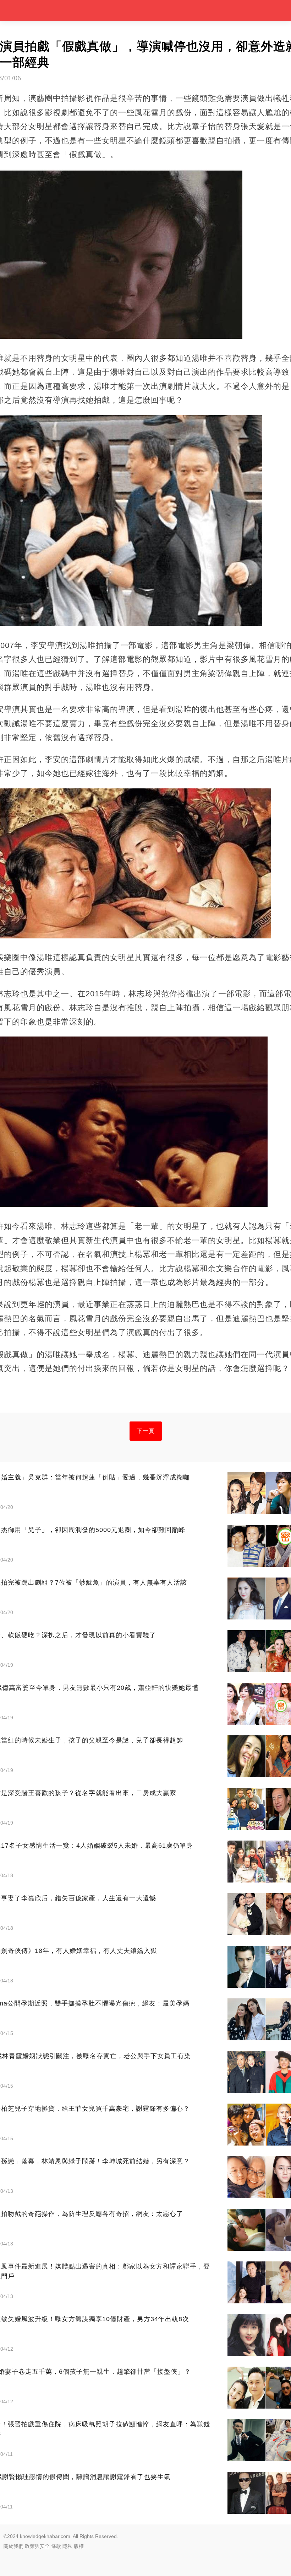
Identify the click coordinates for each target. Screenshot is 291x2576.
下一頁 (146, 1431)
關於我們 (13, 2546)
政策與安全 (37, 2546)
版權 (79, 2546)
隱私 (67, 2546)
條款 (56, 2546)
